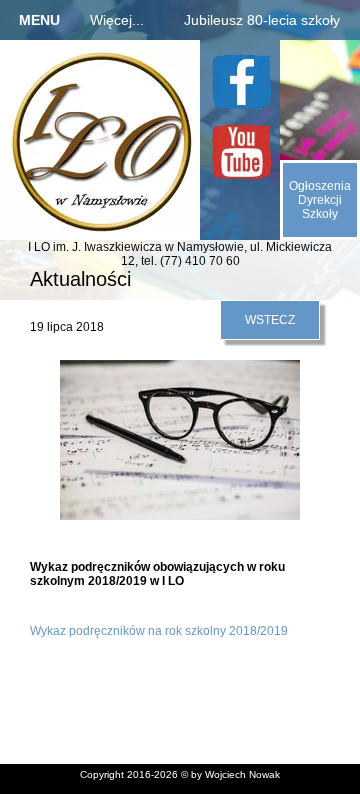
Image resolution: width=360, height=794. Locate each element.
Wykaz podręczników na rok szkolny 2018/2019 (159, 631)
